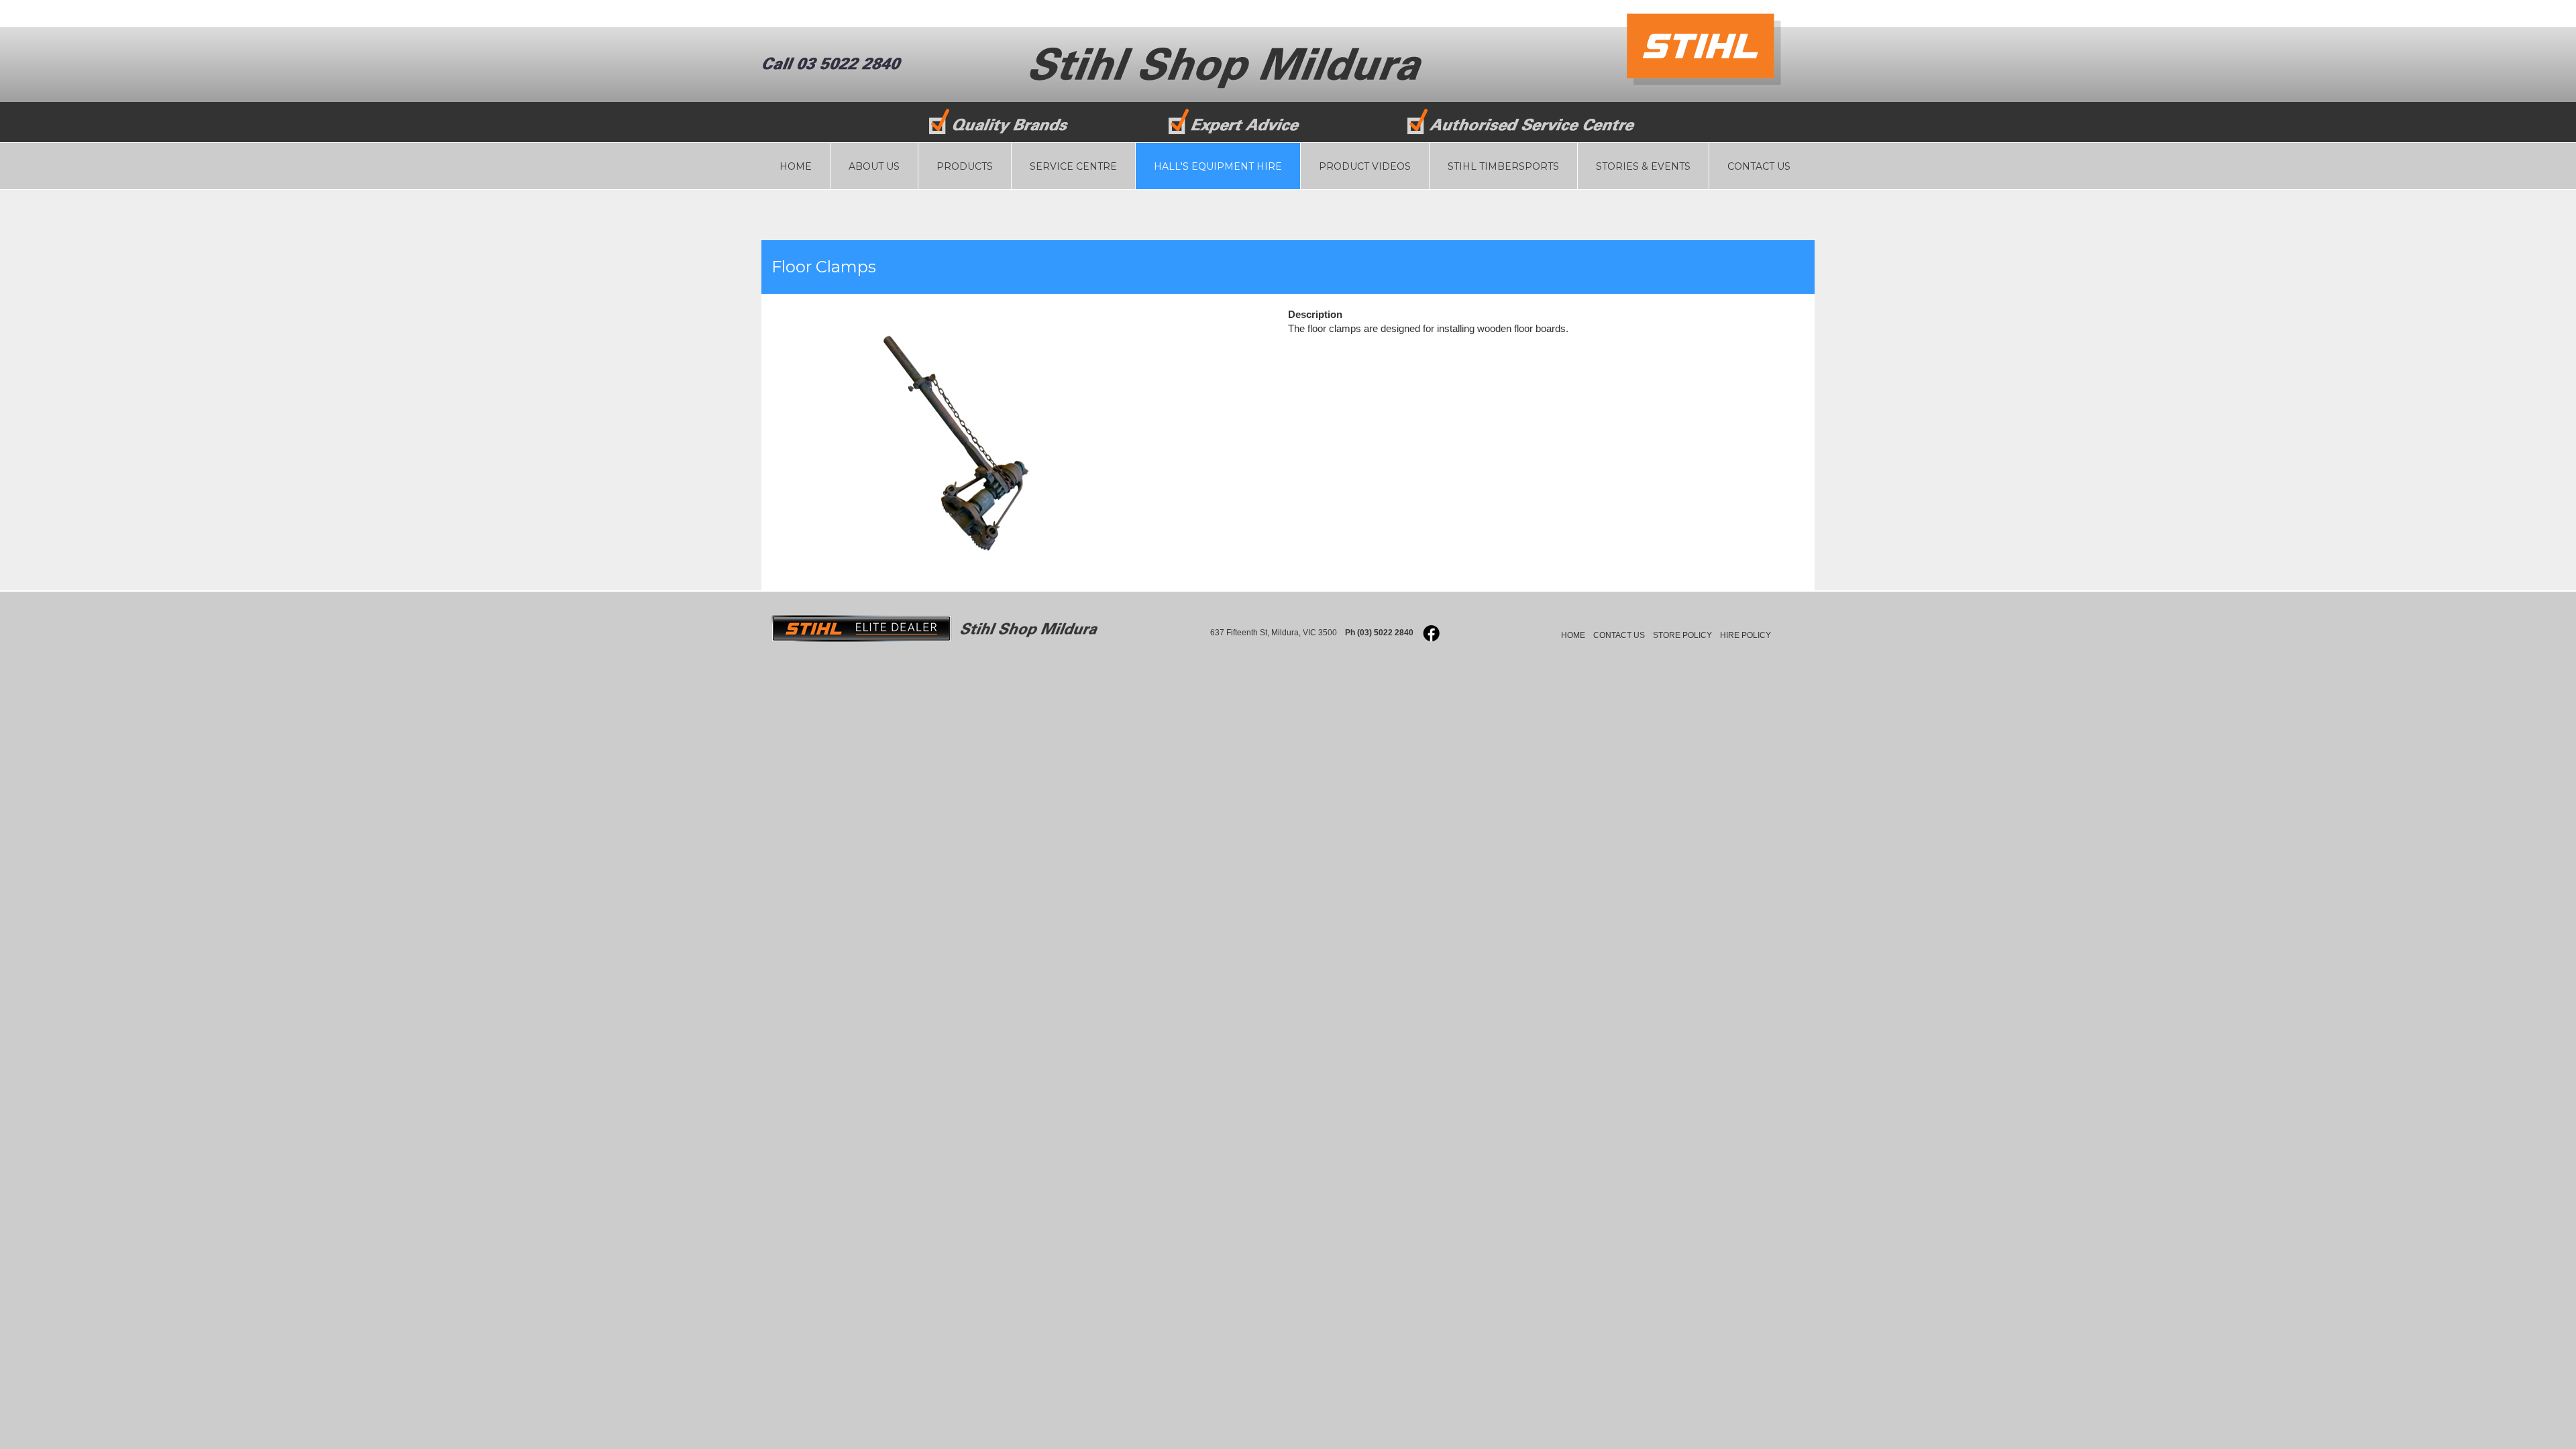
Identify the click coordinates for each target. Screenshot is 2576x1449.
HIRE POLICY (1746, 635)
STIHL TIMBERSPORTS (1503, 166)
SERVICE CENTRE (1073, 166)
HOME (796, 166)
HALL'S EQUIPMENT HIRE (1218, 166)
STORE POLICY (1682, 635)
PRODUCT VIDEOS (1365, 166)
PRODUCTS (965, 166)
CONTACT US (1759, 166)
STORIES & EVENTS (1643, 166)
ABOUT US (874, 166)
